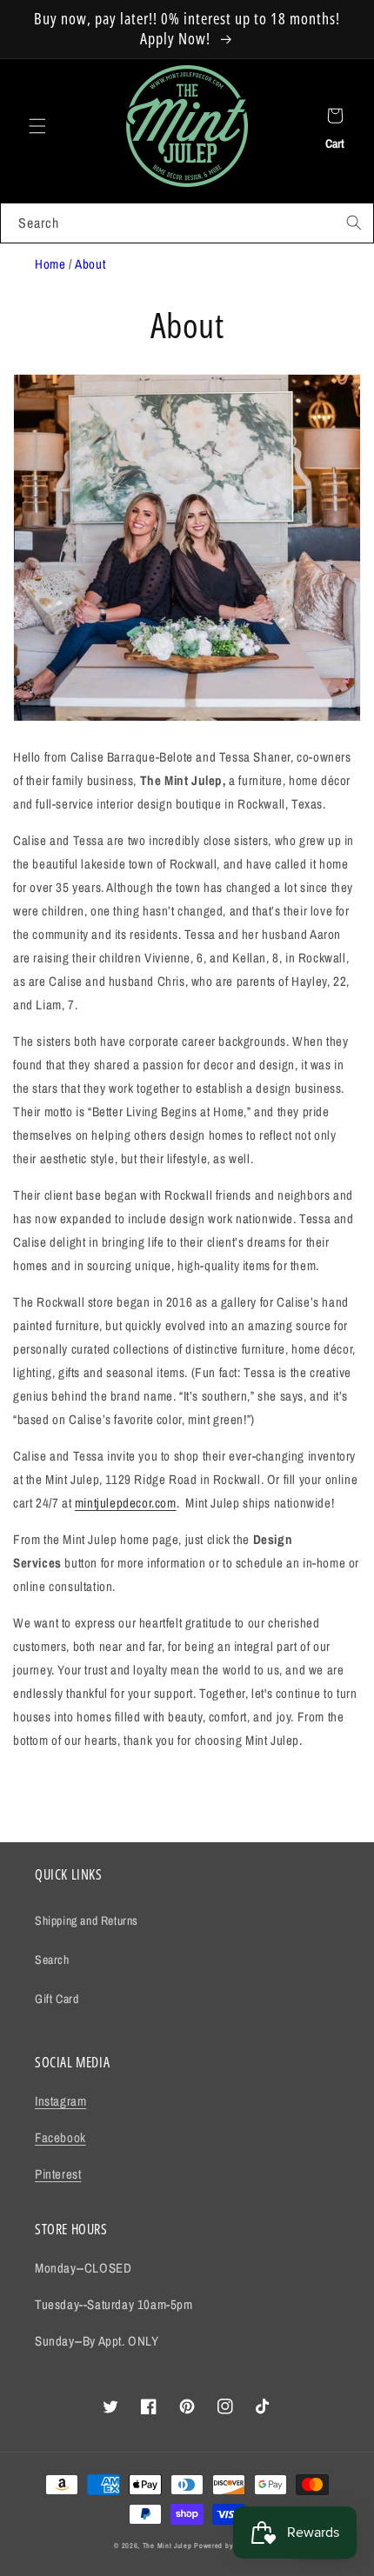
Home (50, 264)
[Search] (354, 223)
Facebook (60, 2137)
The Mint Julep (167, 2546)
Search (52, 1960)
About (90, 264)
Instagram (60, 2101)
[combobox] (187, 223)
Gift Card (57, 1999)
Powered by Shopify (227, 2546)
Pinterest (58, 2174)
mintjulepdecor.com (126, 1503)
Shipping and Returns (87, 1920)
